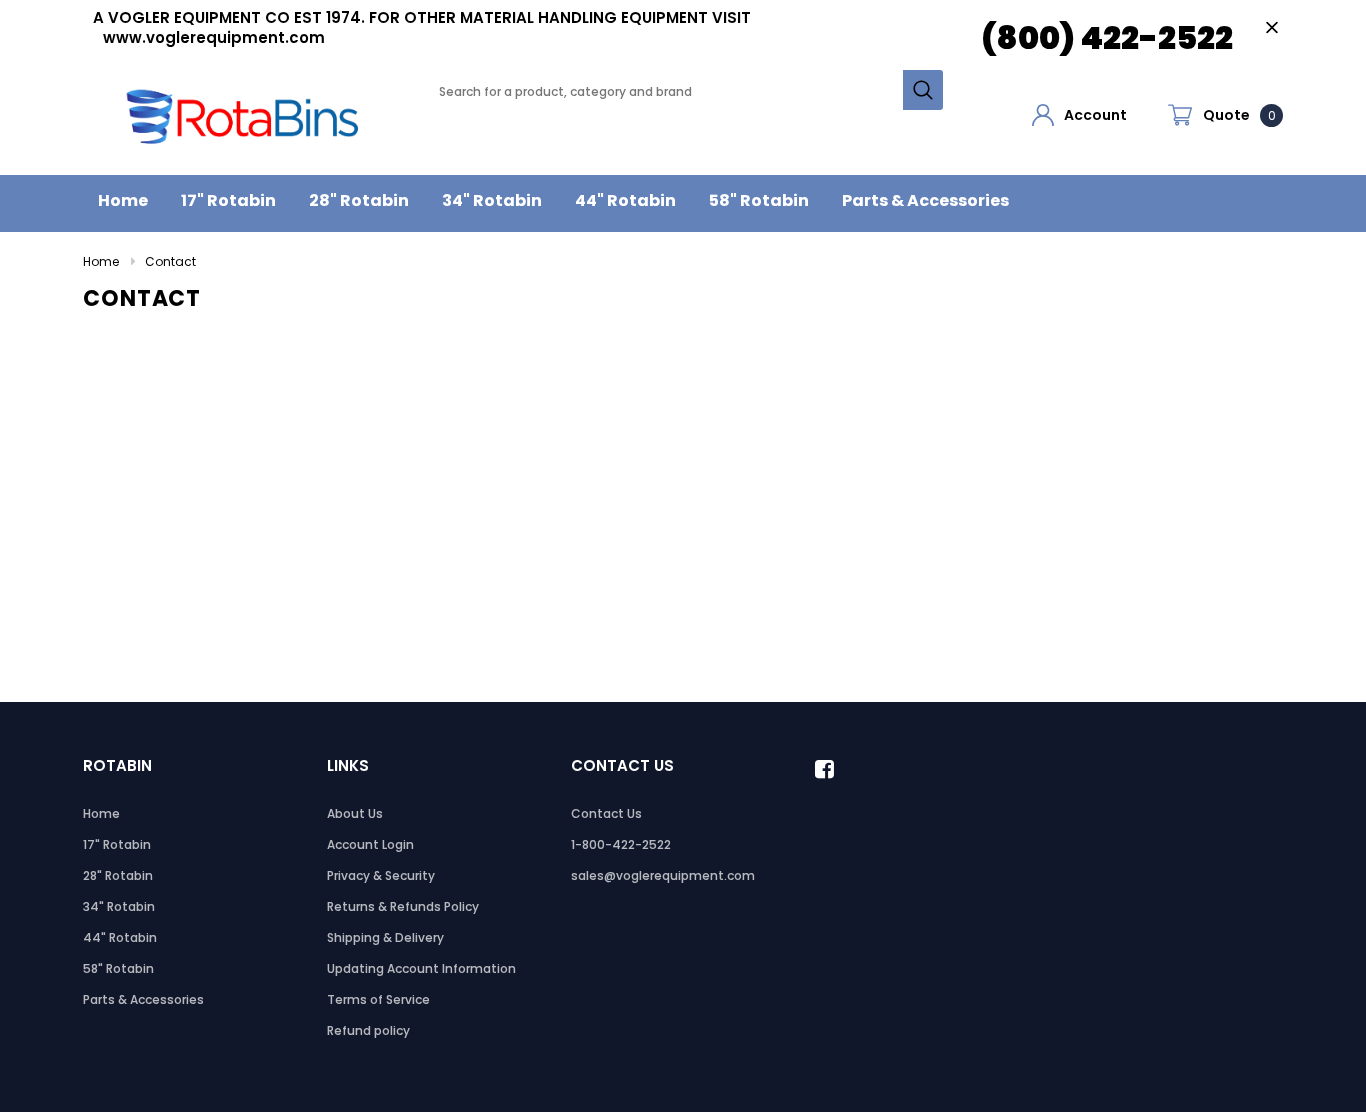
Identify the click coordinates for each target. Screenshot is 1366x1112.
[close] (1271, 27)
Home (101, 261)
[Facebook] (830, 769)
